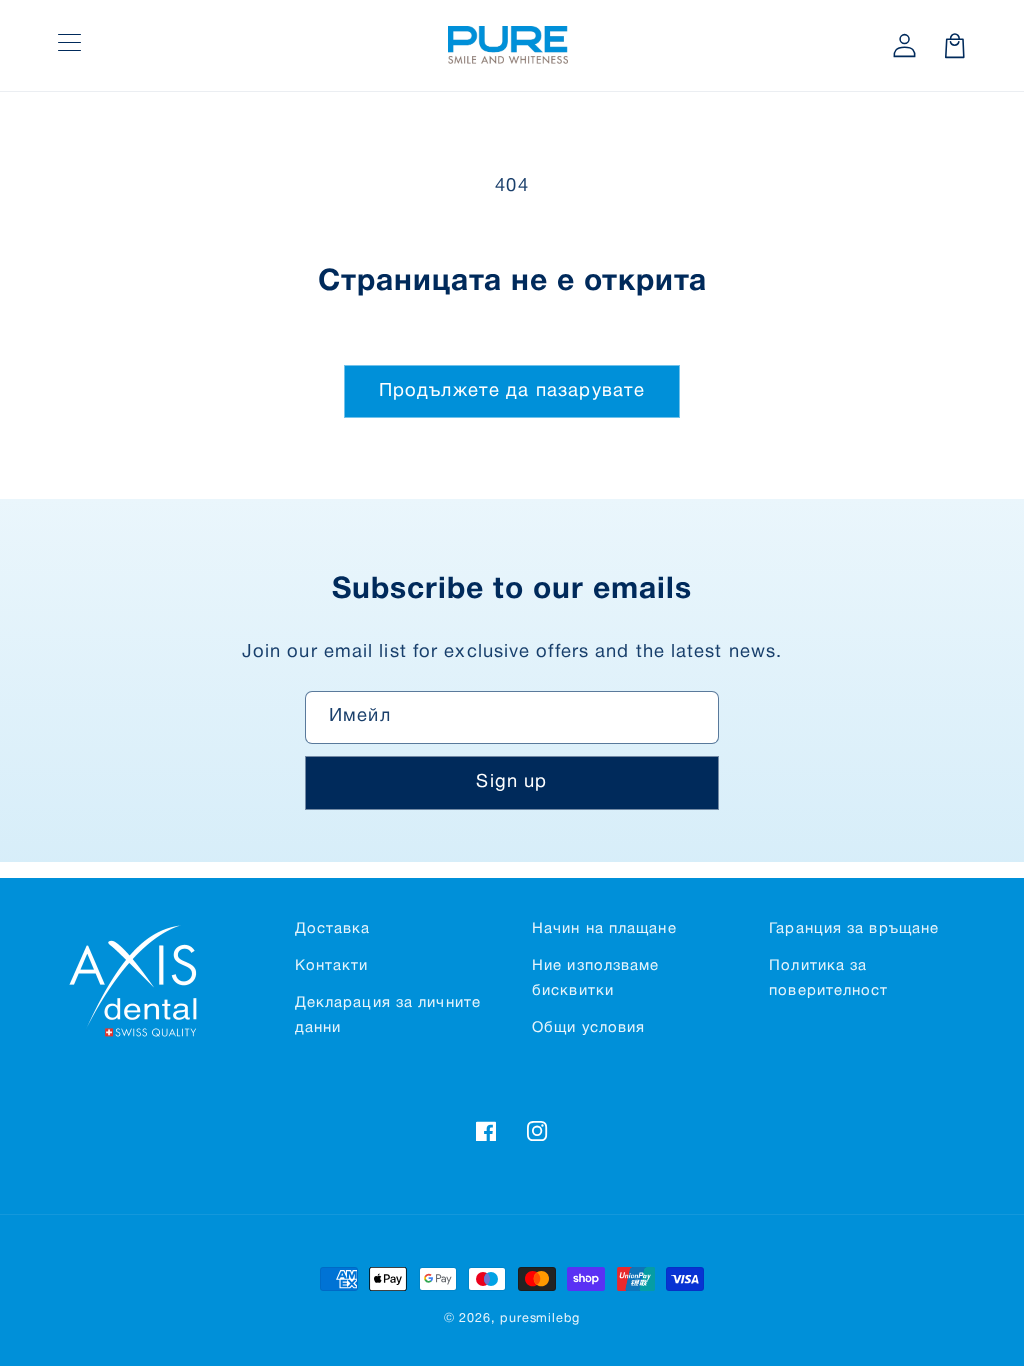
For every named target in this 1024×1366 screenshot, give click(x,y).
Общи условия (588, 1028)
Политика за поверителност (828, 978)
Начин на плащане (604, 929)
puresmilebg (540, 1319)
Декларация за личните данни (388, 1015)
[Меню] (69, 45)
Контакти (332, 966)
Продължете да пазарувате (512, 391)
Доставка (333, 929)
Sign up (511, 782)
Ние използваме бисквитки (595, 978)
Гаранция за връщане (854, 929)
